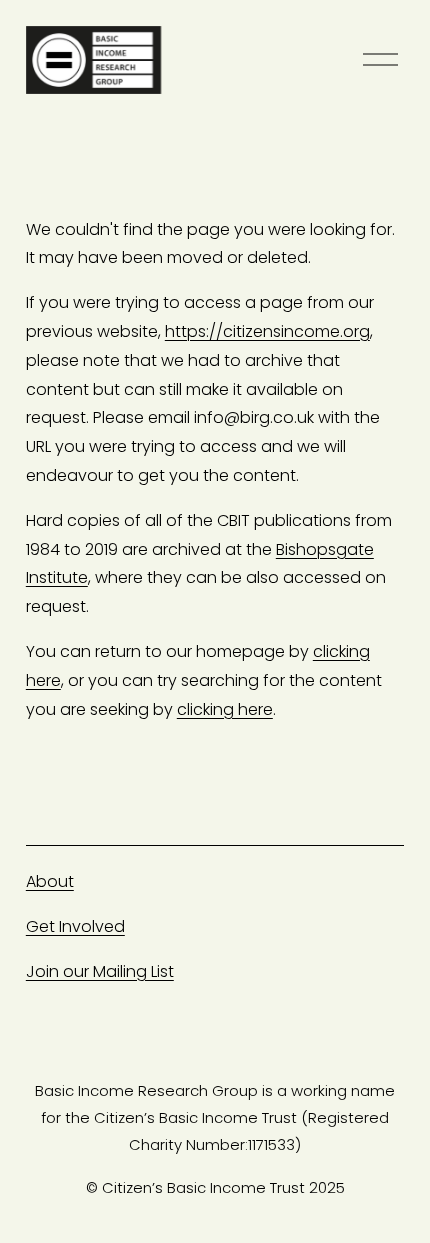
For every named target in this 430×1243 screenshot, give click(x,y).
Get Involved (75, 926)
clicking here (225, 709)
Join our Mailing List (100, 971)
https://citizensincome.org (267, 331)
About (50, 881)
